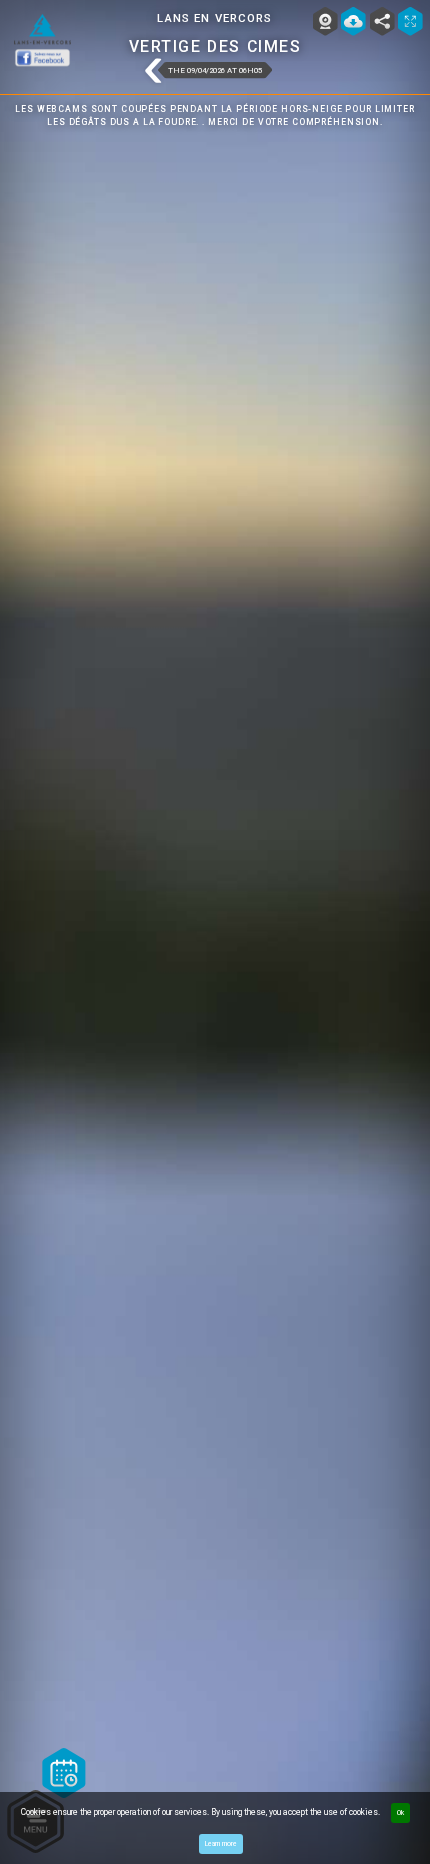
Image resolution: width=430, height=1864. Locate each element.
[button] (152, 71)
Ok (400, 1813)
